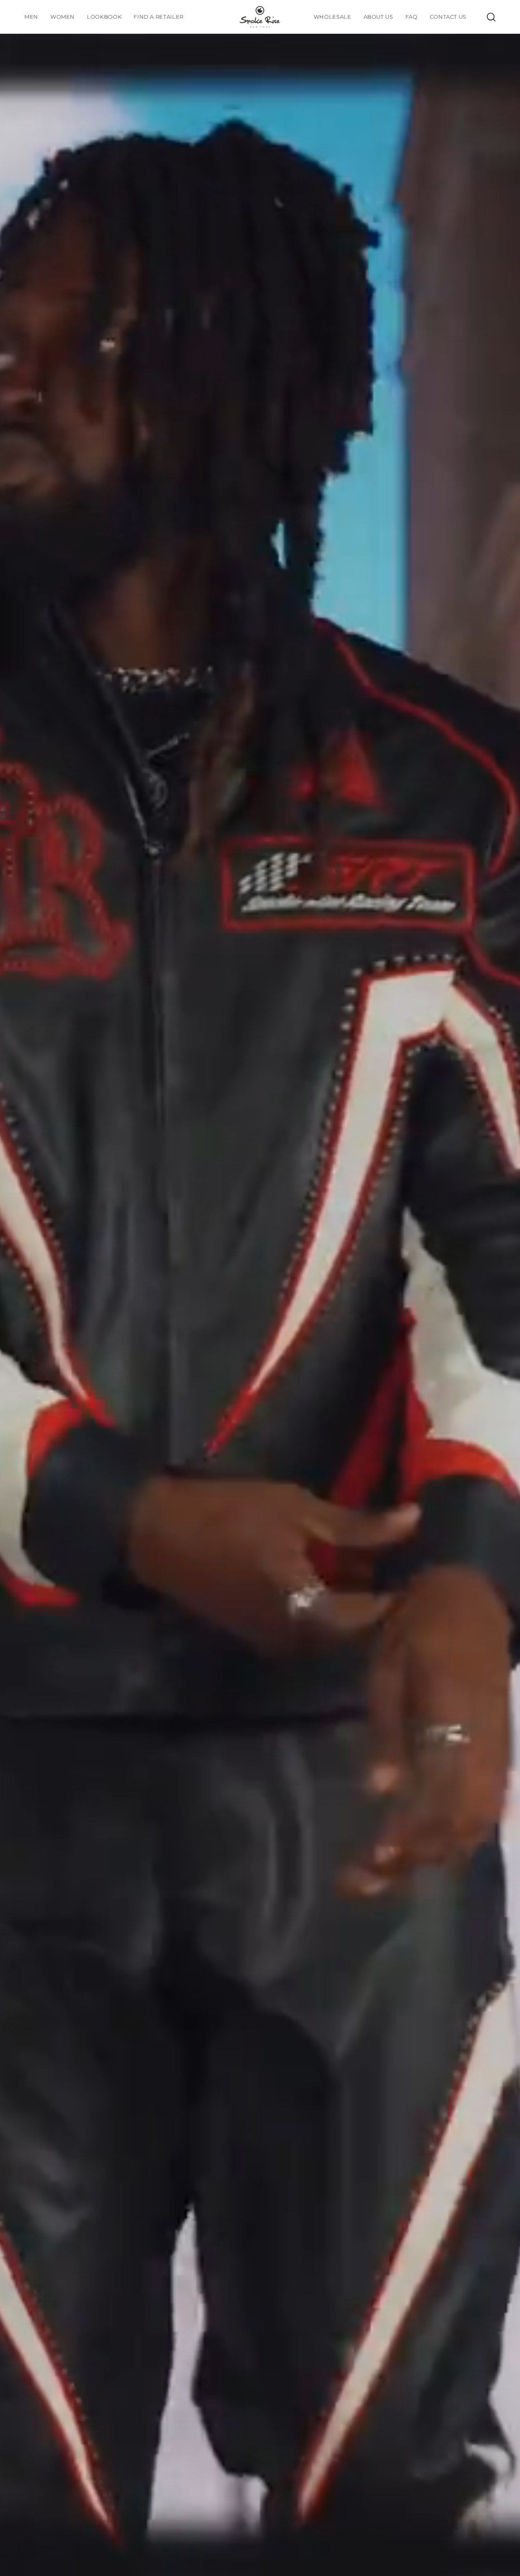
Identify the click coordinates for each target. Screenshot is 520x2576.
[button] (104, 17)
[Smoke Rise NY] (260, 17)
